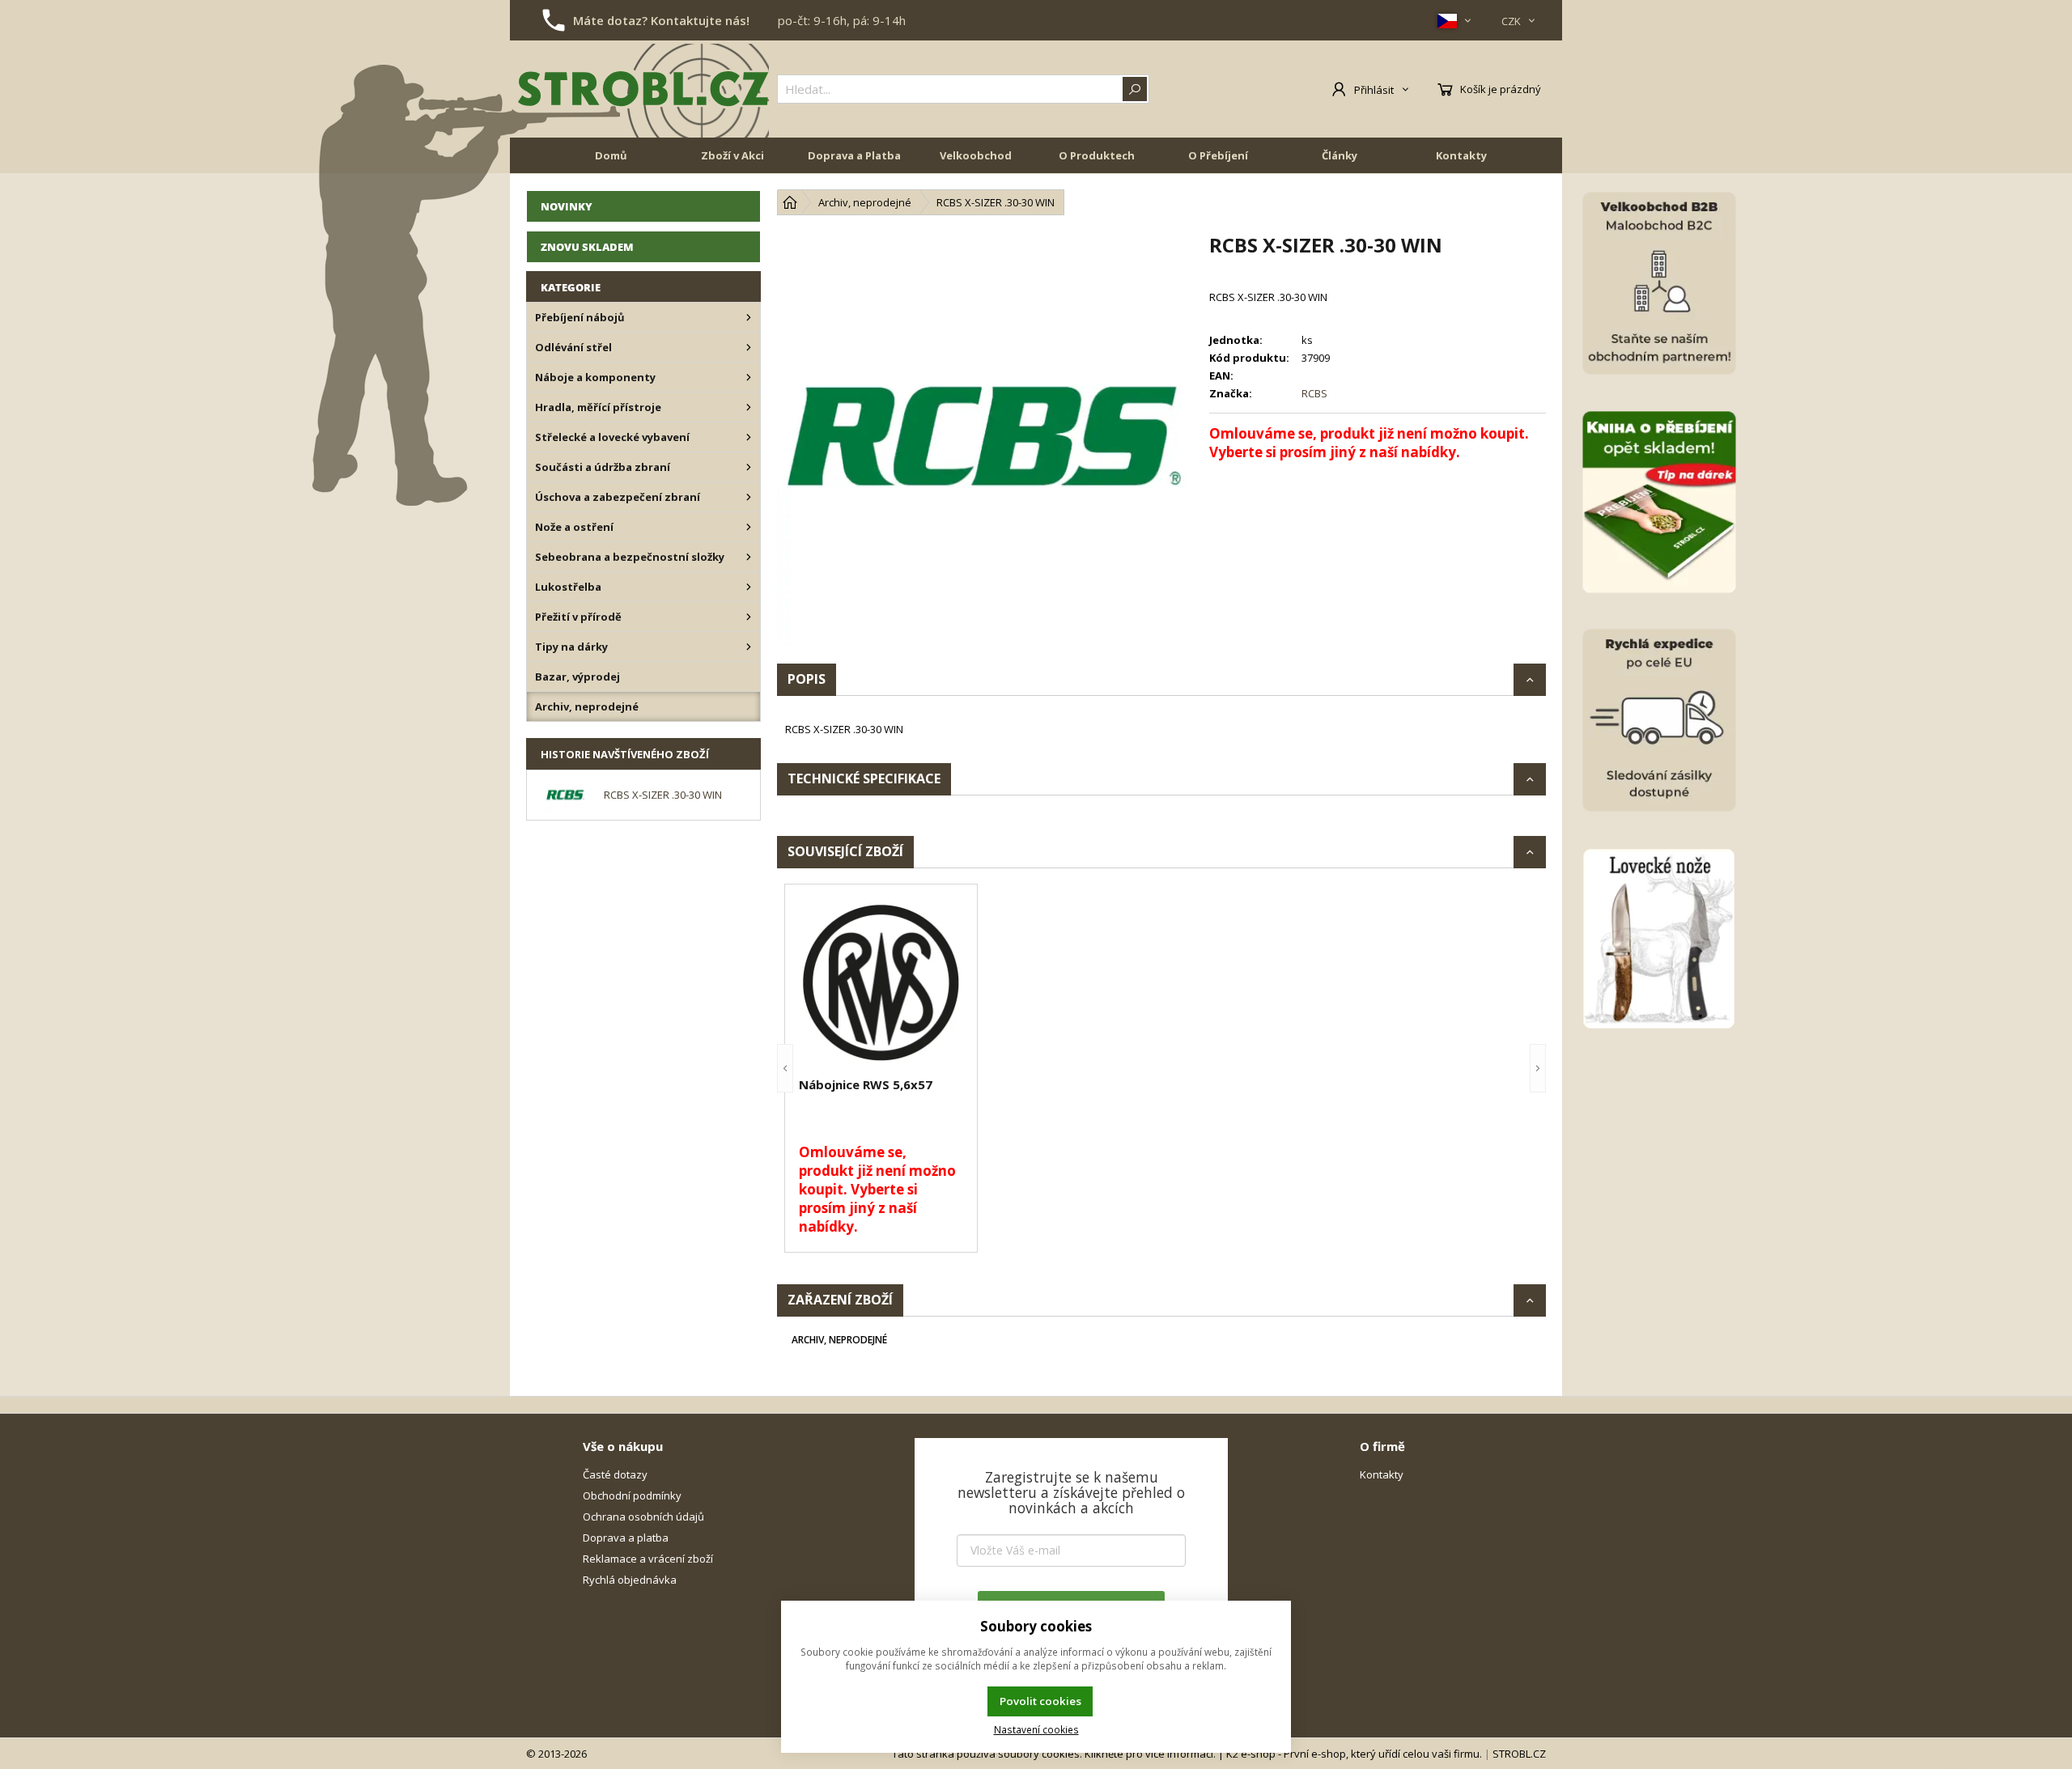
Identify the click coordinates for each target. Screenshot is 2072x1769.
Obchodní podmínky (632, 1495)
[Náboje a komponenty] (749, 377)
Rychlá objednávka (630, 1580)
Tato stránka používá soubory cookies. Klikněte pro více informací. (1054, 1754)
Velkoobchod (976, 155)
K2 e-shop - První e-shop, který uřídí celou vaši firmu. (1354, 1754)
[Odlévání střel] (749, 347)
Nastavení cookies (1036, 1729)
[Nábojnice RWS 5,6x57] (881, 983)
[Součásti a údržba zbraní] (749, 467)
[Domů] (790, 202)
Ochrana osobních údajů (643, 1517)
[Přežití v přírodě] (749, 617)
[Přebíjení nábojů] (749, 317)
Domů (611, 155)
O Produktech (1097, 155)
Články (1340, 155)
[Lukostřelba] (749, 587)
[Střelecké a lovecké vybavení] (749, 437)
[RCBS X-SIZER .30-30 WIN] (985, 439)
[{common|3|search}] (1135, 89)
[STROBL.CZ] (643, 89)
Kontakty (1461, 155)
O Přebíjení (1218, 155)
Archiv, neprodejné (839, 1340)
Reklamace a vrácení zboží (648, 1559)
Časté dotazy (615, 1474)
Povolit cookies (1040, 1701)
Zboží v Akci (732, 155)
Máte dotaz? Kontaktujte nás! (661, 20)
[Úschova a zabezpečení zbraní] (749, 497)
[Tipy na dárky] (749, 647)
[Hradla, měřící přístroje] (749, 407)
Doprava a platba (626, 1538)
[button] (785, 1068)
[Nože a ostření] (749, 527)
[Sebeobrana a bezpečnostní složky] (749, 557)
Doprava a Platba (854, 155)
